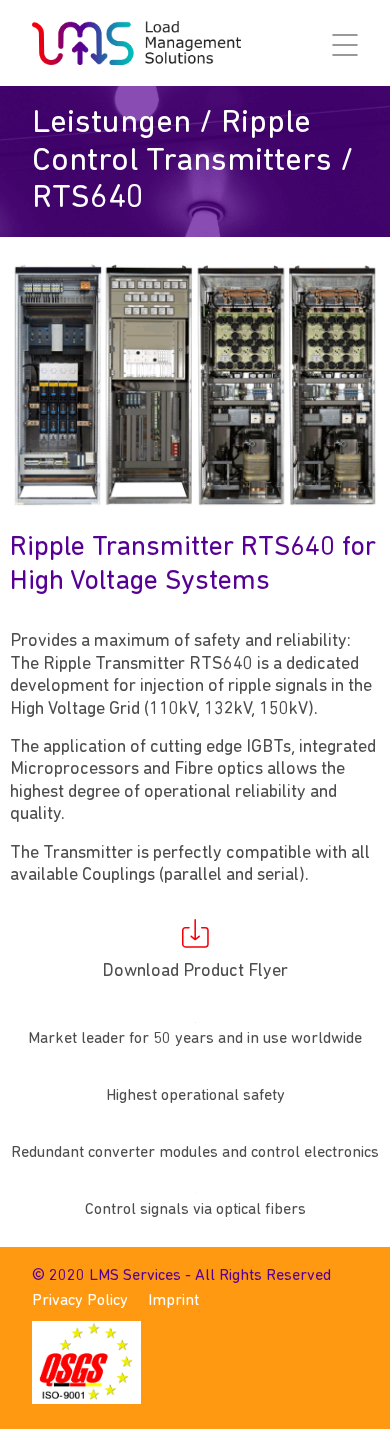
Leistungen (111, 123)
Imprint (173, 1301)
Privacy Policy (80, 1301)
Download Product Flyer (195, 972)
